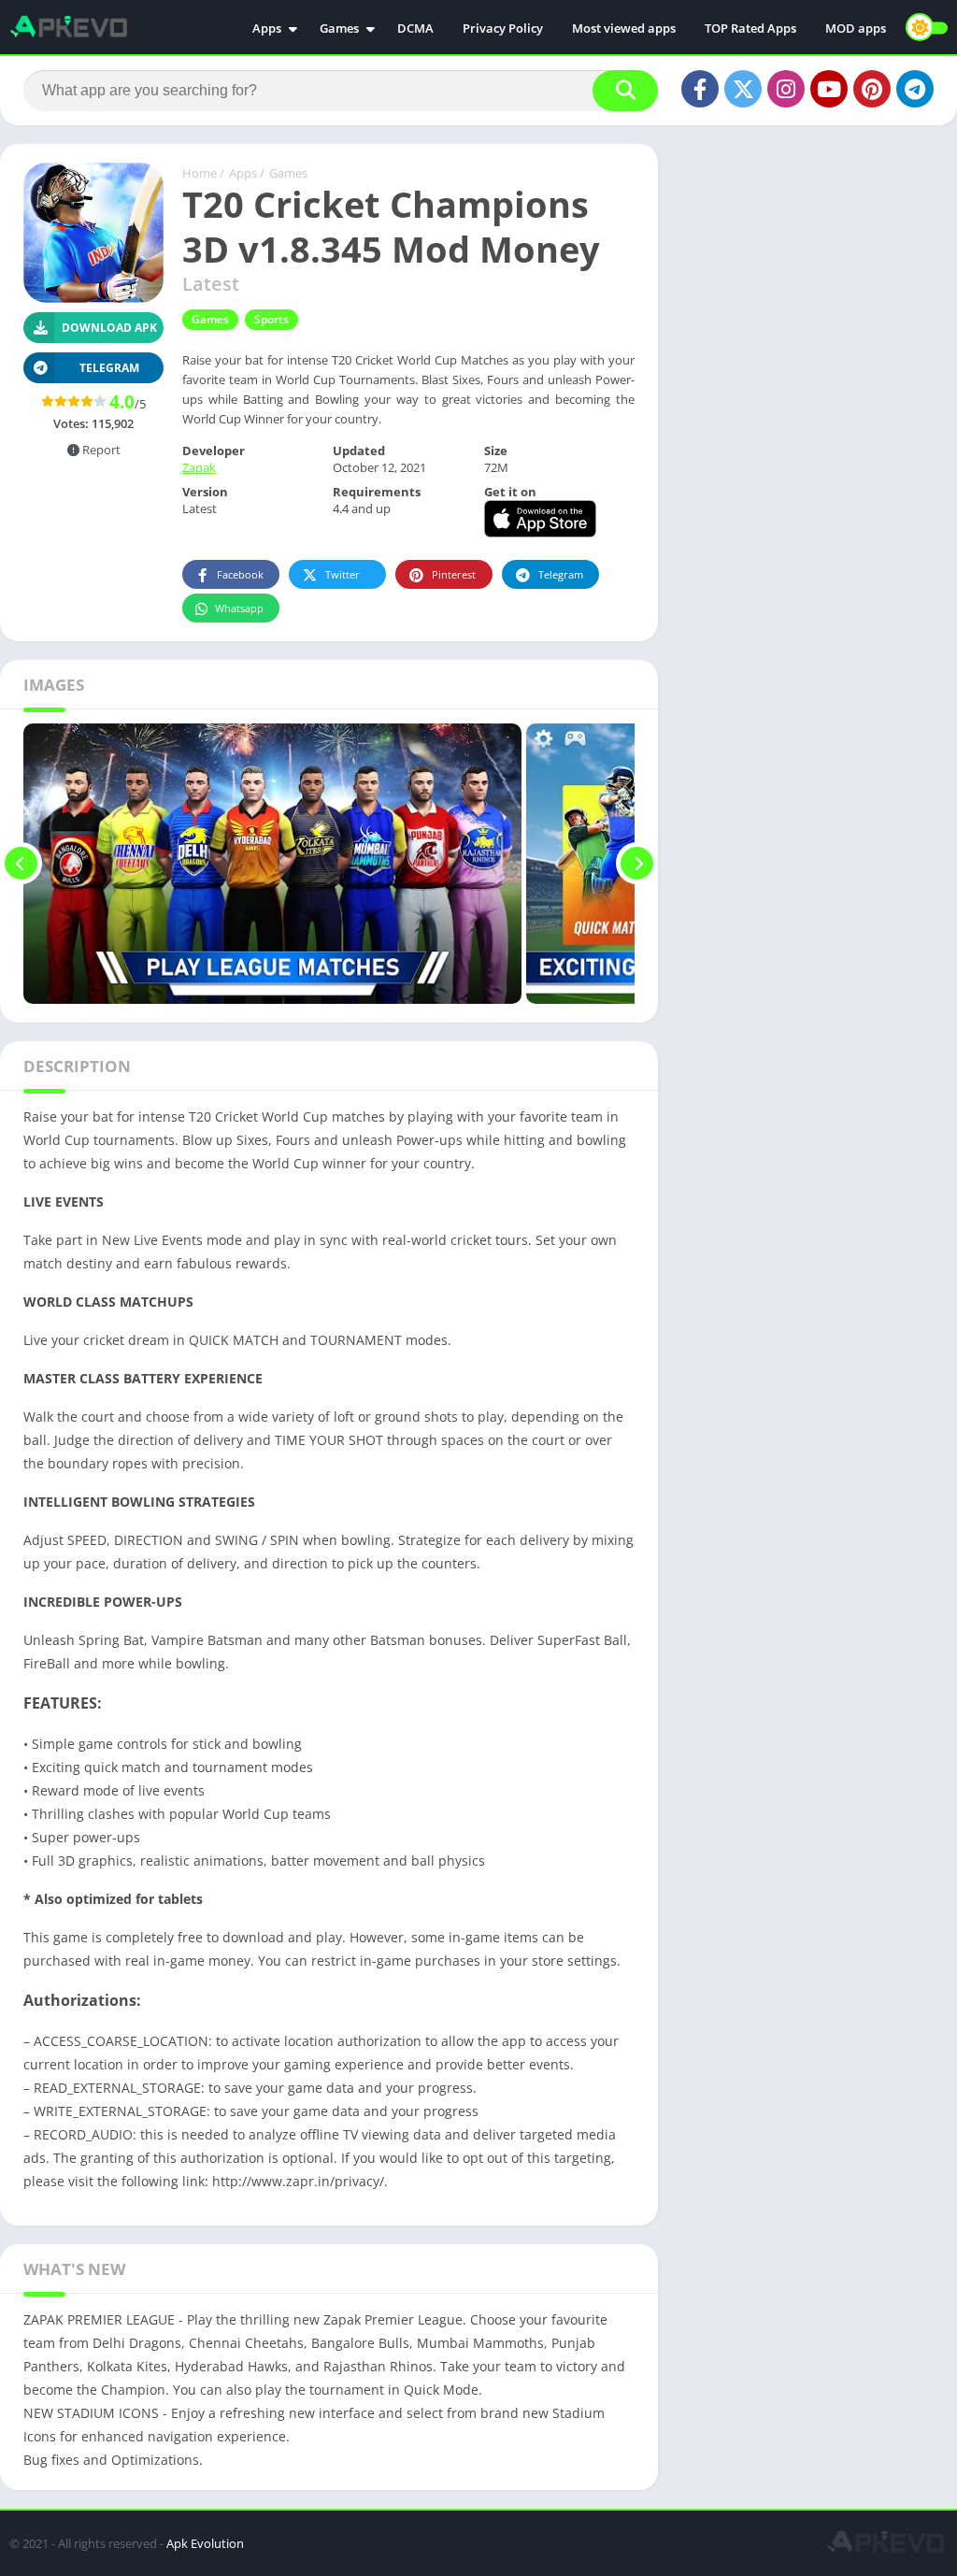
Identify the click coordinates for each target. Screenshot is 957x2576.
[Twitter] (743, 89)
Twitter (343, 574)
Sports (271, 319)
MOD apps (856, 28)
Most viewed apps (624, 28)
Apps (267, 28)
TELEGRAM (109, 368)
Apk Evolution (205, 2543)
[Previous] (21, 864)
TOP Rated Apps (750, 28)
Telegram (561, 574)
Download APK (109, 328)
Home (200, 173)
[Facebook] (700, 89)
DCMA (415, 28)
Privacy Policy (503, 28)
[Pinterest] (872, 89)
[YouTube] (829, 89)
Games (339, 28)
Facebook (240, 574)
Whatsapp (239, 608)
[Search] (625, 91)
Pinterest (454, 574)
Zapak (199, 467)
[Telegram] (915, 89)
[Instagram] (786, 89)
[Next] (637, 864)
